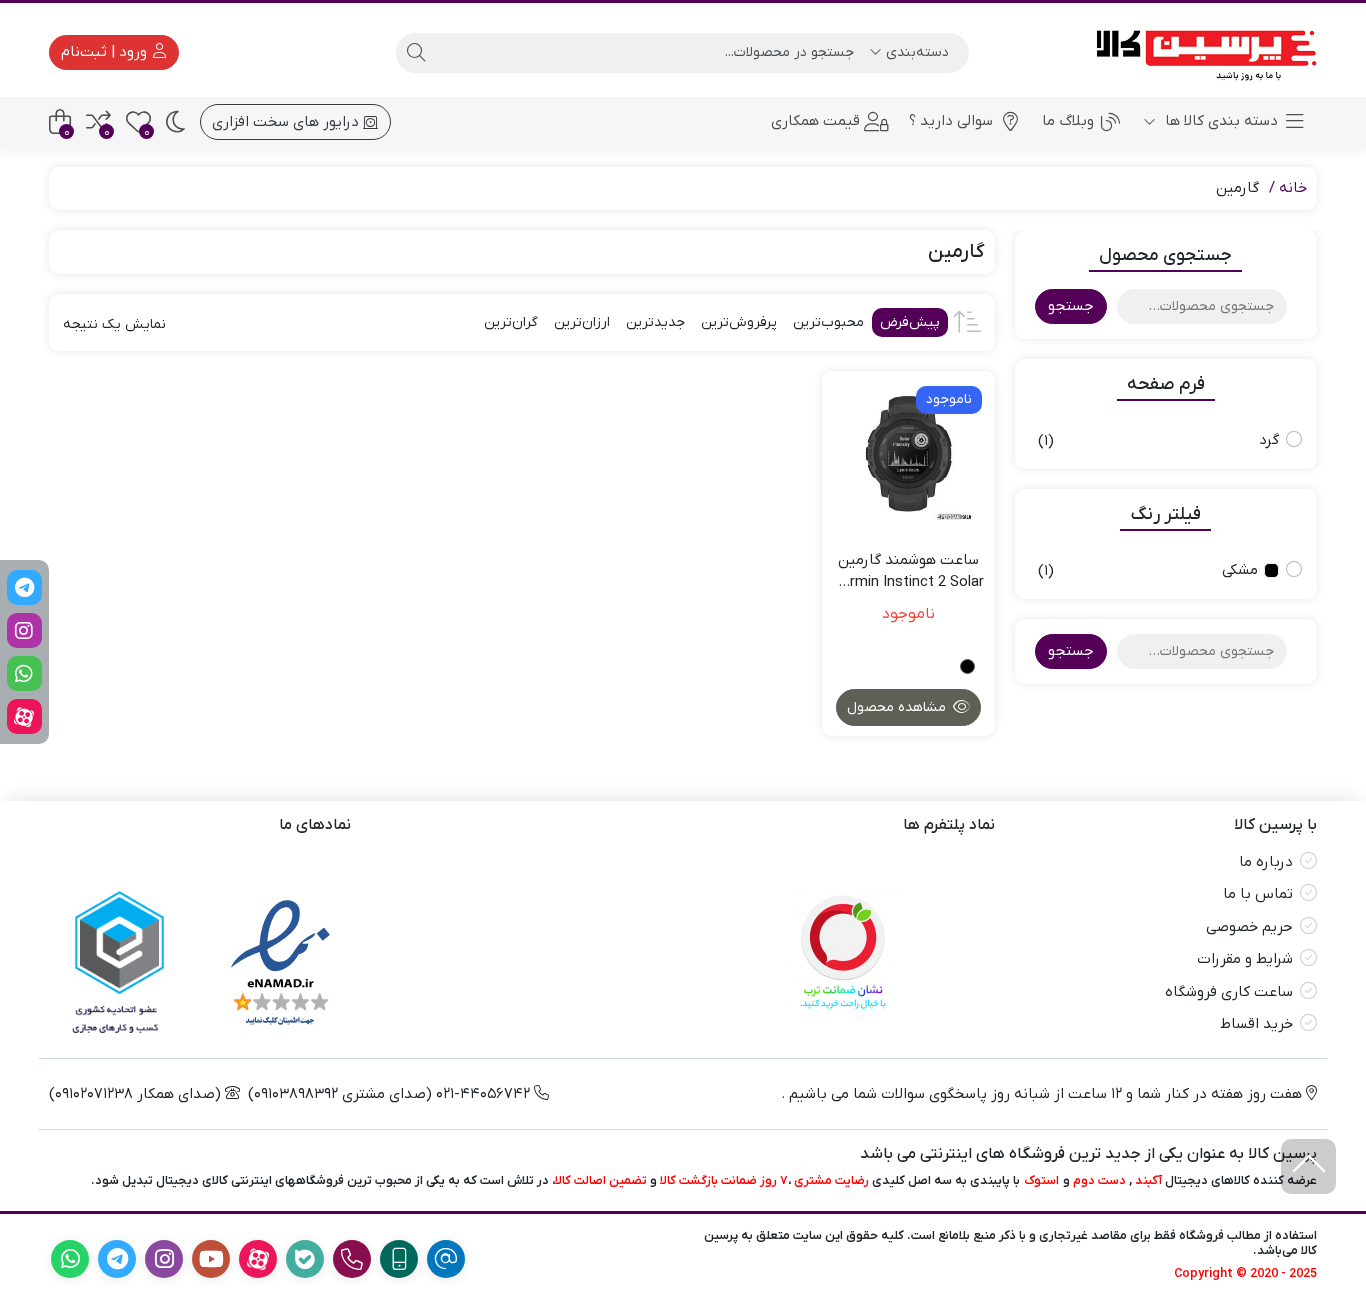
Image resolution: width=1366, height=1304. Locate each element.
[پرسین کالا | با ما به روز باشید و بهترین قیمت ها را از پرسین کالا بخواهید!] (1199, 52)
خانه (1293, 188)
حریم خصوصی (1249, 927)
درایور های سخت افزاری (287, 122)
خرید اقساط (1256, 1024)
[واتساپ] (24, 673)
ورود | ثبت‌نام (106, 52)
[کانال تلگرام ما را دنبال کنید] (24, 587)
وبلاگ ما (1068, 121)
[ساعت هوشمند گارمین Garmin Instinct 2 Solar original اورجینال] (908, 457)
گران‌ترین (511, 322)
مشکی (1240, 570)
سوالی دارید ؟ (951, 121)
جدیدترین (655, 322)
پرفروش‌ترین (739, 322)
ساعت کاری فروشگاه (1229, 992)
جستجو (1071, 306)
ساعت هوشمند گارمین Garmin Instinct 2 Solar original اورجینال (908, 572)
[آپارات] (24, 716)
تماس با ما (1258, 894)
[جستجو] (416, 53)
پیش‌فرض (910, 322)
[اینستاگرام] (24, 630)
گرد (1269, 440)
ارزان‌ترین (582, 322)
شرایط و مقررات (1245, 959)
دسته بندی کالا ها (1219, 121)
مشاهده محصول (898, 707)
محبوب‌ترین (828, 322)
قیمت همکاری (815, 121)
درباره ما (1266, 862)
